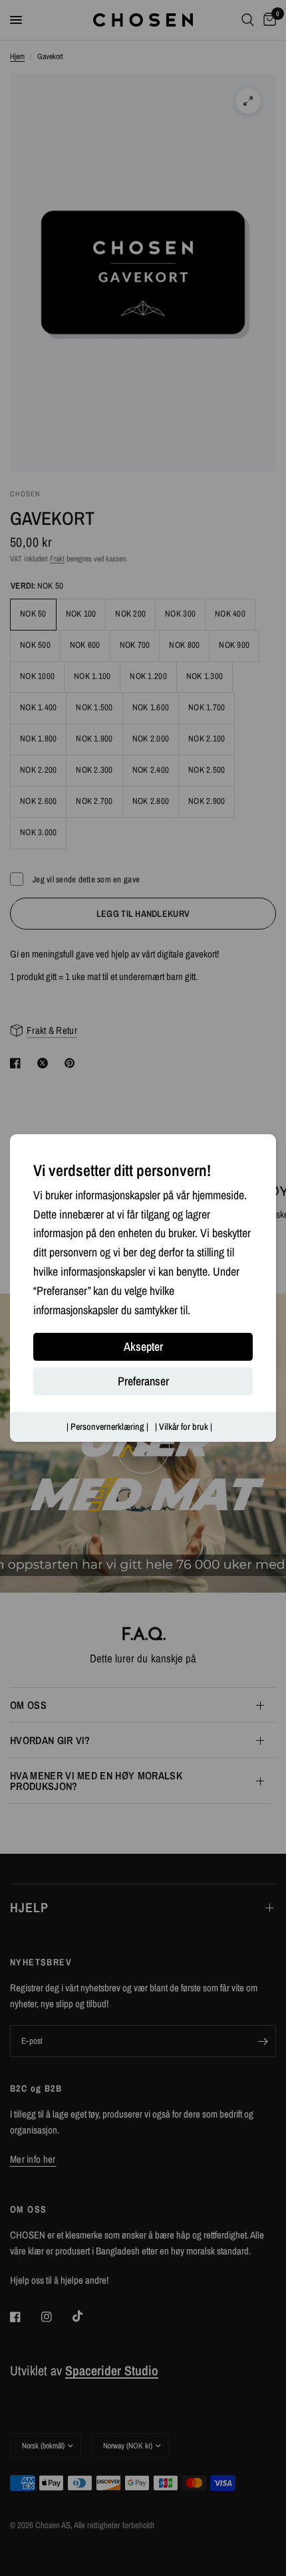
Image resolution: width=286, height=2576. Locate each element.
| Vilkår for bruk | (184, 1427)
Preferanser (143, 1382)
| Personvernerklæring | (107, 1427)
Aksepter (143, 1347)
